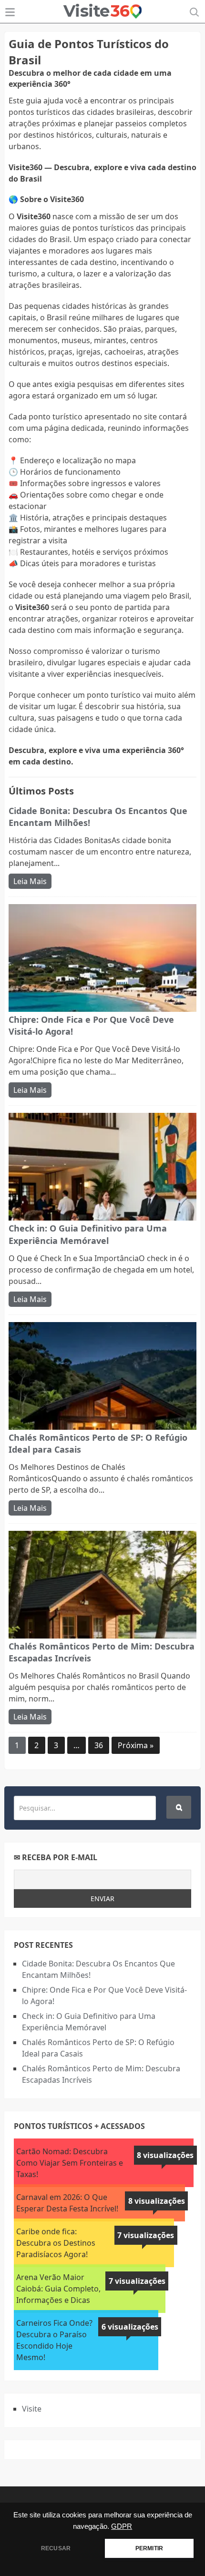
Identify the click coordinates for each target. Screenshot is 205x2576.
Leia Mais (30, 881)
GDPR (122, 2526)
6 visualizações (130, 2327)
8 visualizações (165, 2155)
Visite (32, 2409)
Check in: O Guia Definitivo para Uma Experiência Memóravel (88, 1234)
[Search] (179, 1807)
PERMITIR (149, 2548)
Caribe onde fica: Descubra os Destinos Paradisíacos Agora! (56, 2243)
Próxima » (136, 1745)
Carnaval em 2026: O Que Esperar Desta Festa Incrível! (67, 2203)
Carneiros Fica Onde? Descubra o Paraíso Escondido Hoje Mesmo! (54, 2340)
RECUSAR (56, 2548)
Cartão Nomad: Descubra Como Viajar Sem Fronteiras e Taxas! (70, 2163)
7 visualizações (146, 2235)
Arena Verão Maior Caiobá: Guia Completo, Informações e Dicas (58, 2289)
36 (99, 1745)
